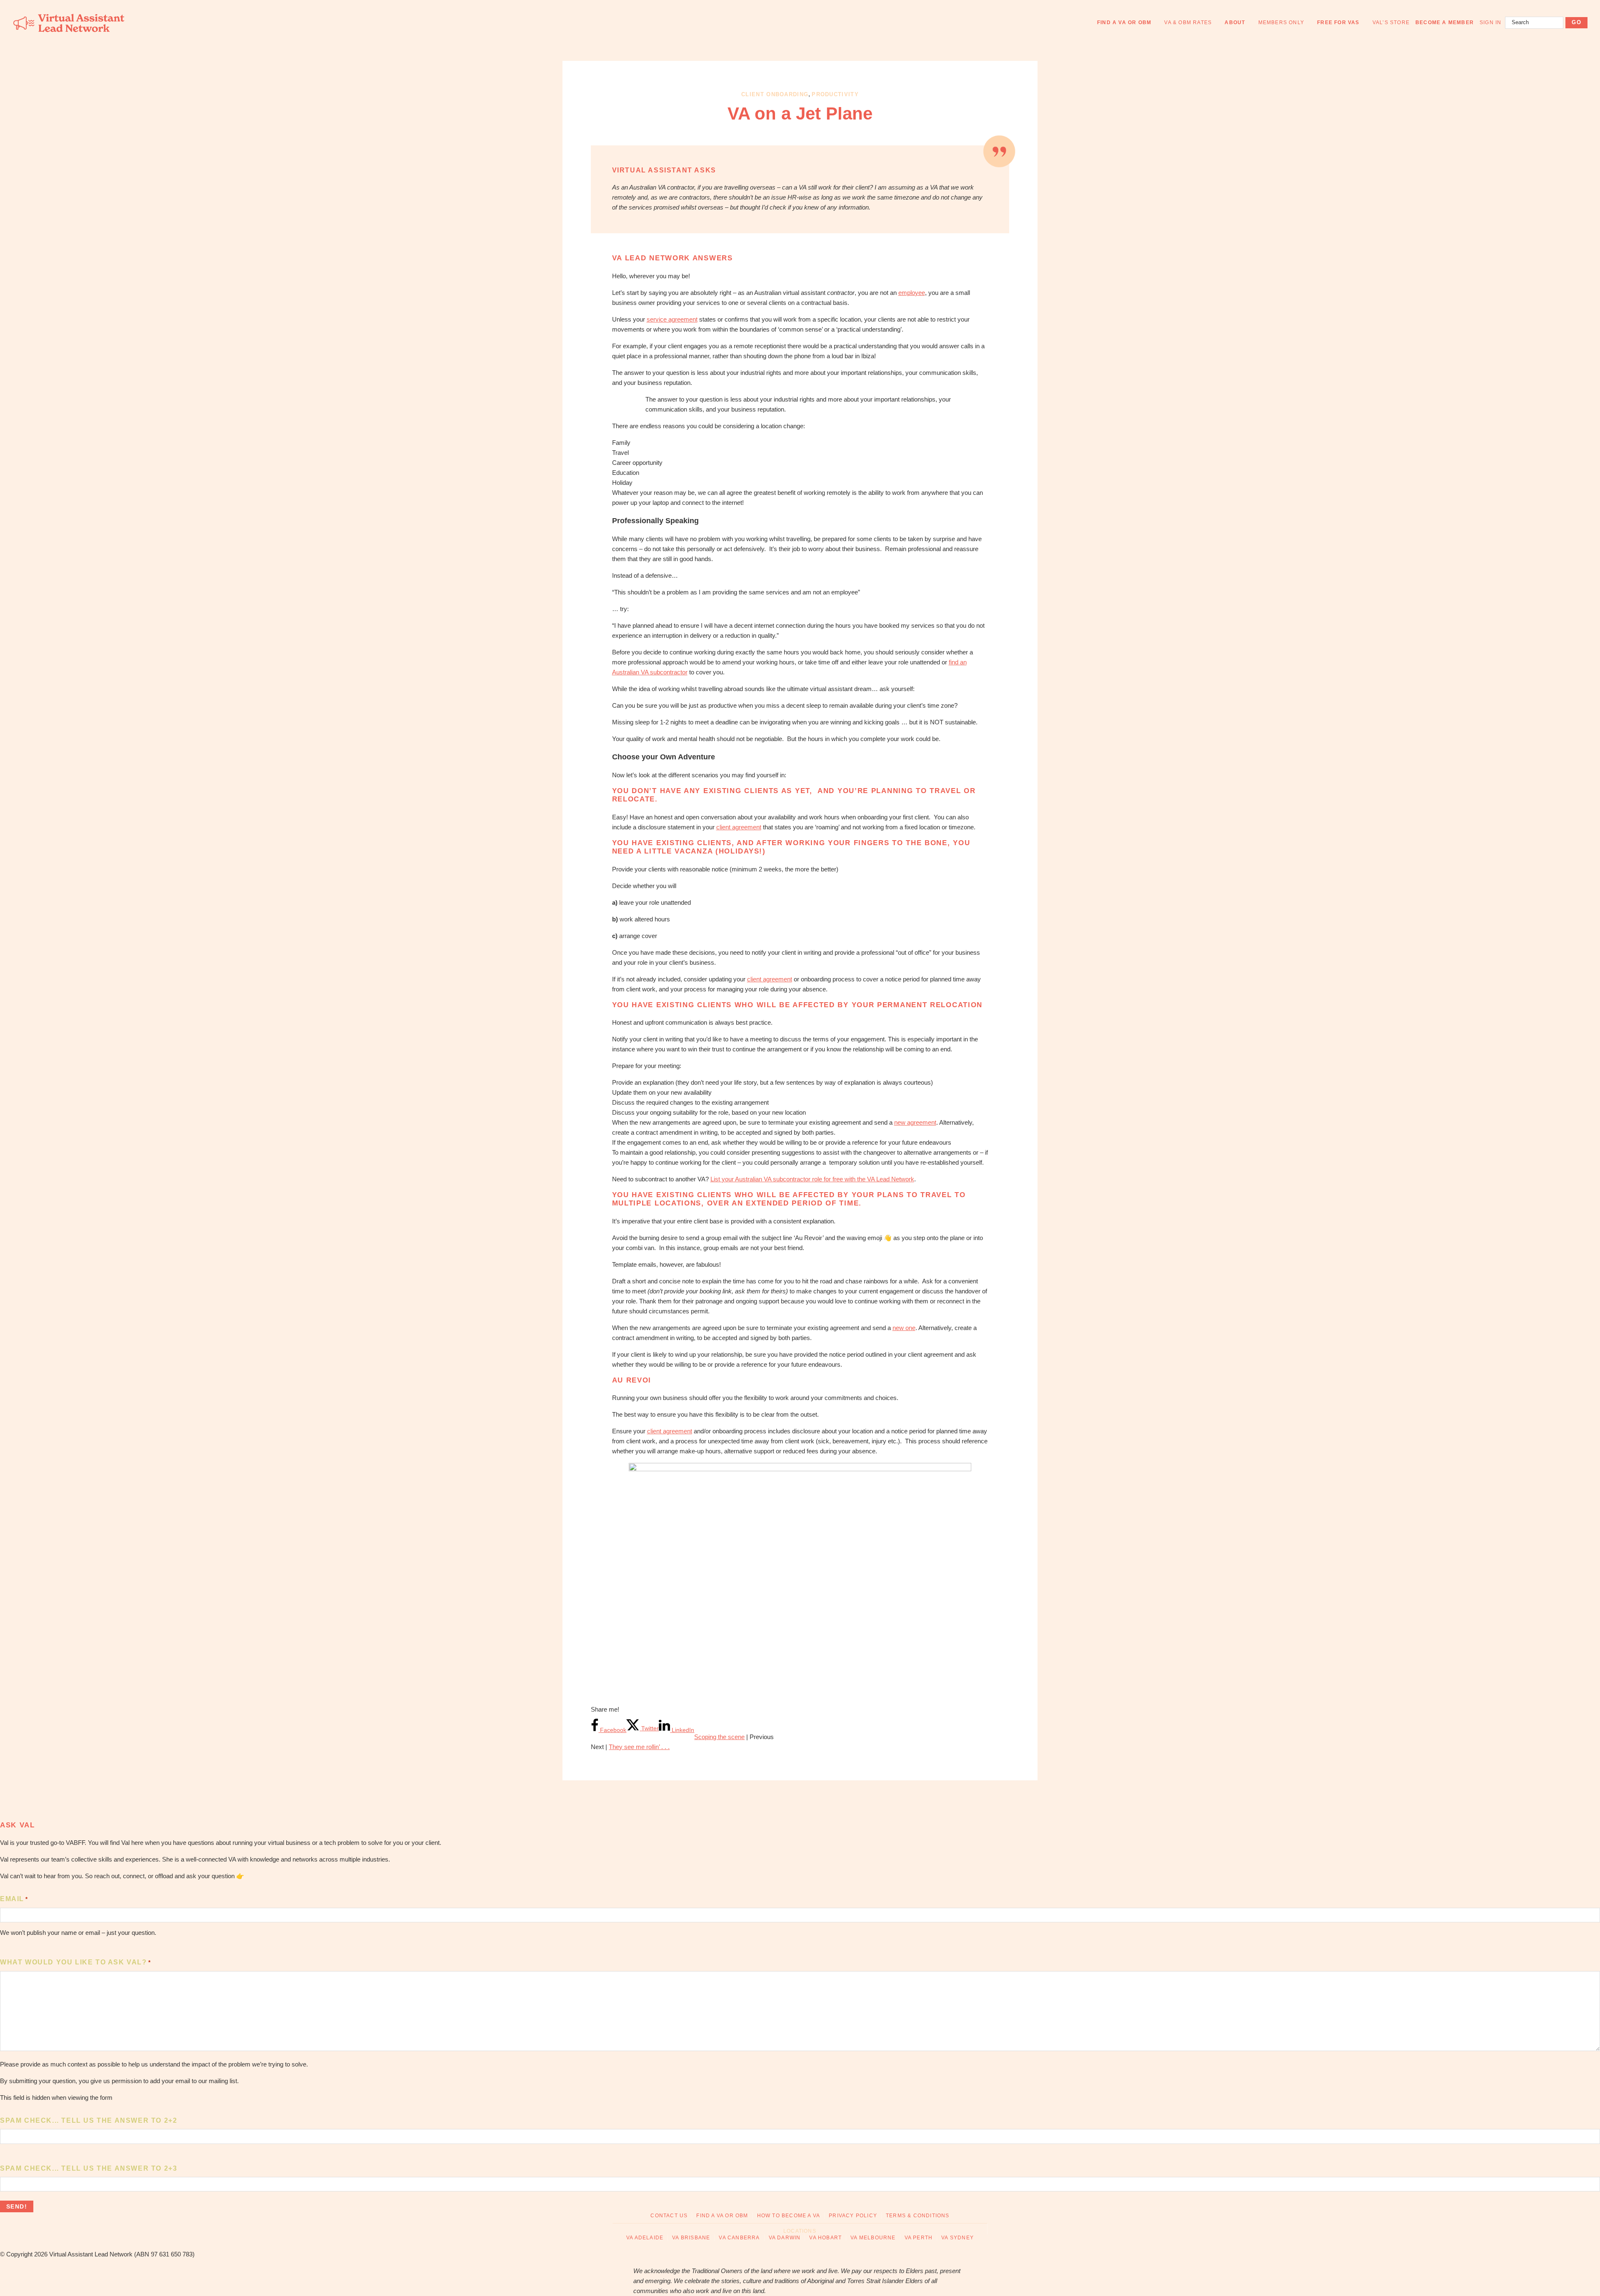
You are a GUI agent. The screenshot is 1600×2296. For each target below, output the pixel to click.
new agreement (915, 1122)
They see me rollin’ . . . (639, 1747)
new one (904, 1328)
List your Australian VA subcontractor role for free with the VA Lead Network (812, 1179)
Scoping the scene (719, 1737)
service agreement (672, 319)
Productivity (835, 94)
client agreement (739, 827)
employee (912, 293)
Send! (17, 2206)
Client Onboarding (775, 94)
